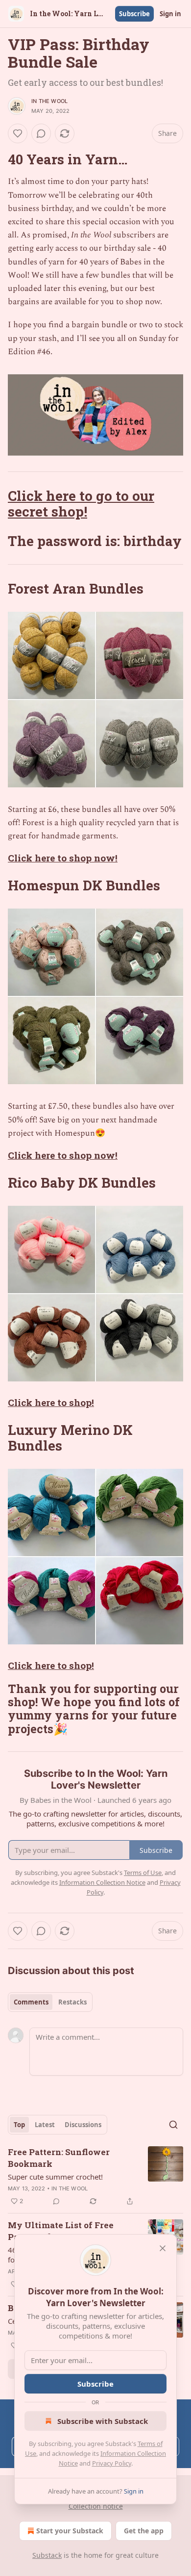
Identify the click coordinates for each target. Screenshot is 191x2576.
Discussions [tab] (83, 2125)
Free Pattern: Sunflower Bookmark (59, 2158)
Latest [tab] (45, 2125)
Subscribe (134, 14)
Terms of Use (143, 1873)
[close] (163, 2248)
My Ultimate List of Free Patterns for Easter (61, 2231)
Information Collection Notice (102, 1882)
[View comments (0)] (41, 133)
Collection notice (96, 2506)
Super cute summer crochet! (55, 2177)
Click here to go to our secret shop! (81, 503)
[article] (95, 2177)
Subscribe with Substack (103, 2421)
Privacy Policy (112, 2463)
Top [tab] (19, 2125)
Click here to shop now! (63, 858)
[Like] (18, 133)
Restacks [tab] (72, 2002)
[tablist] (50, 2002)
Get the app (144, 2531)
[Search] (173, 2125)
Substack (47, 2555)
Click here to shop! (51, 1402)
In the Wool (49, 101)
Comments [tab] (31, 2002)
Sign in (170, 14)
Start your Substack (70, 2531)
